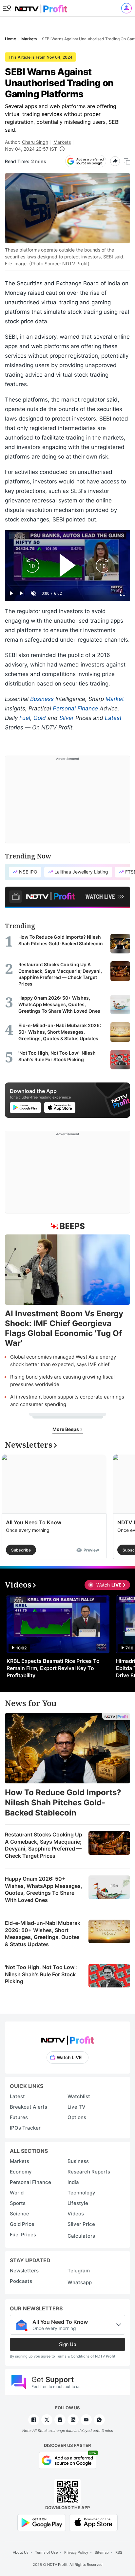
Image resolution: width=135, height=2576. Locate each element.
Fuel (25, 718)
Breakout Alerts (29, 2107)
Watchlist (79, 2096)
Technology (81, 2193)
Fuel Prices (23, 2235)
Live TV (77, 2107)
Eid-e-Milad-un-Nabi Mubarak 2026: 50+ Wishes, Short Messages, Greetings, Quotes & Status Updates (43, 1934)
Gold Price (22, 2224)
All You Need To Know (34, 1522)
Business (42, 699)
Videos (76, 2214)
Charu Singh (35, 142)
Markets (62, 142)
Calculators (81, 2236)
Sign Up (67, 2344)
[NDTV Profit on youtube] (86, 2420)
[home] (41, 7)
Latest (113, 718)
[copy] (127, 161)
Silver (67, 718)
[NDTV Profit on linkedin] (73, 2420)
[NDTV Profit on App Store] (93, 2522)
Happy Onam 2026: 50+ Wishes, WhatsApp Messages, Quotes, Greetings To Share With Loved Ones (44, 1889)
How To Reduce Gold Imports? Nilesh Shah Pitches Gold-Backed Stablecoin (63, 1803)
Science (19, 2214)
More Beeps (66, 1429)
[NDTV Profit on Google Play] (42, 2522)
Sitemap (102, 2552)
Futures (19, 2117)
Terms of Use (46, 2552)
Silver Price (81, 2224)
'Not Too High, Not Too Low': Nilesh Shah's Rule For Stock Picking (41, 1974)
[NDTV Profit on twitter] (47, 2420)
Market (115, 699)
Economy (21, 2172)
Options (77, 2117)
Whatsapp (80, 2282)
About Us (21, 2552)
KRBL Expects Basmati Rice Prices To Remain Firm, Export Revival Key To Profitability (53, 1668)
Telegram (79, 2271)
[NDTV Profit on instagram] (60, 2420)
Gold (40, 718)
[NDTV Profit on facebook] (34, 2420)
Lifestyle (78, 2203)
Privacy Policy (76, 2552)
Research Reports (89, 2172)
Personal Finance (75, 708)
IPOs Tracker (25, 2128)
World (17, 2193)
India (73, 2182)
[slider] (67, 586)
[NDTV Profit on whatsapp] (99, 2420)
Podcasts (21, 2281)
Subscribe (21, 1550)
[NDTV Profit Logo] (67, 2038)
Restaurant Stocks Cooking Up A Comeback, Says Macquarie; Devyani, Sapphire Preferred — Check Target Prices (44, 1845)
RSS (119, 2552)
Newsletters (24, 2271)
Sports (18, 2203)
